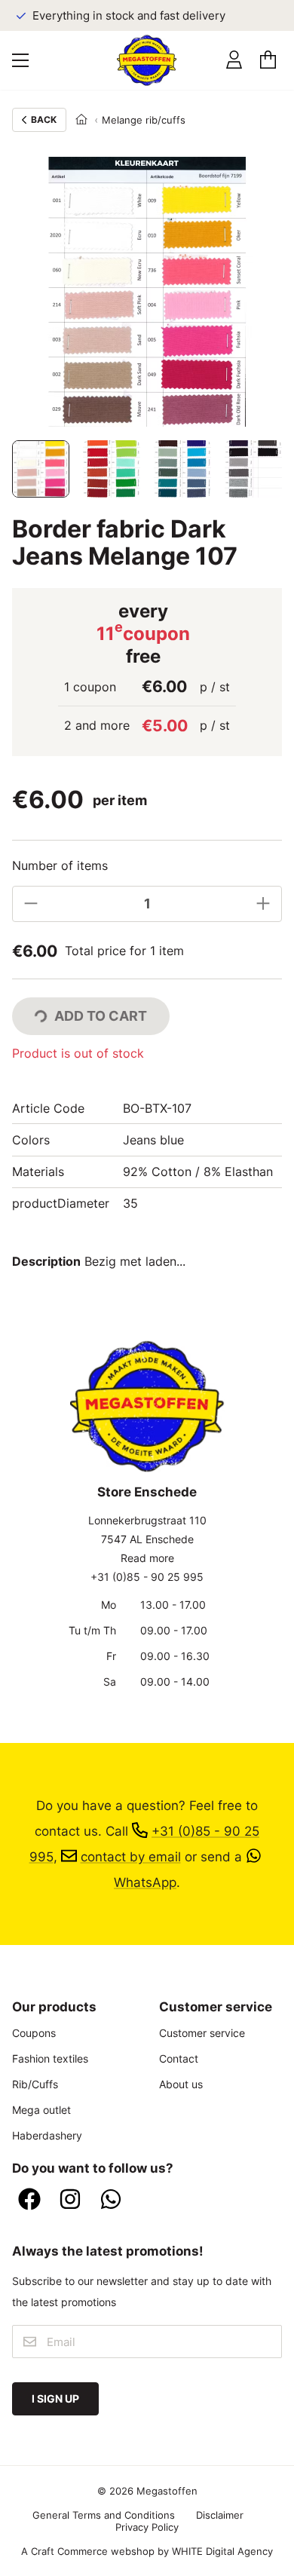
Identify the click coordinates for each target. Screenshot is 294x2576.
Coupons (34, 2033)
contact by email (131, 1856)
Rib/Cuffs (35, 2084)
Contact (179, 2058)
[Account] (234, 60)
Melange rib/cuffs (144, 120)
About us (181, 2084)
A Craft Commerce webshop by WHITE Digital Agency (147, 2551)
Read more (147, 1558)
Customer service (202, 2033)
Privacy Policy (147, 2527)
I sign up (55, 2398)
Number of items (60, 865)
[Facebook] (29, 2200)
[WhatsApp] (111, 2200)
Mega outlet (41, 2110)
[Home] (81, 120)
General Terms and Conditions (104, 2515)
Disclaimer (220, 2515)
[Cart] (268, 60)
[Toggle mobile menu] (20, 60)
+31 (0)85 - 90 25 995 (147, 1577)
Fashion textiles (50, 2058)
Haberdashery (47, 2135)
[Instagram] (70, 2200)
